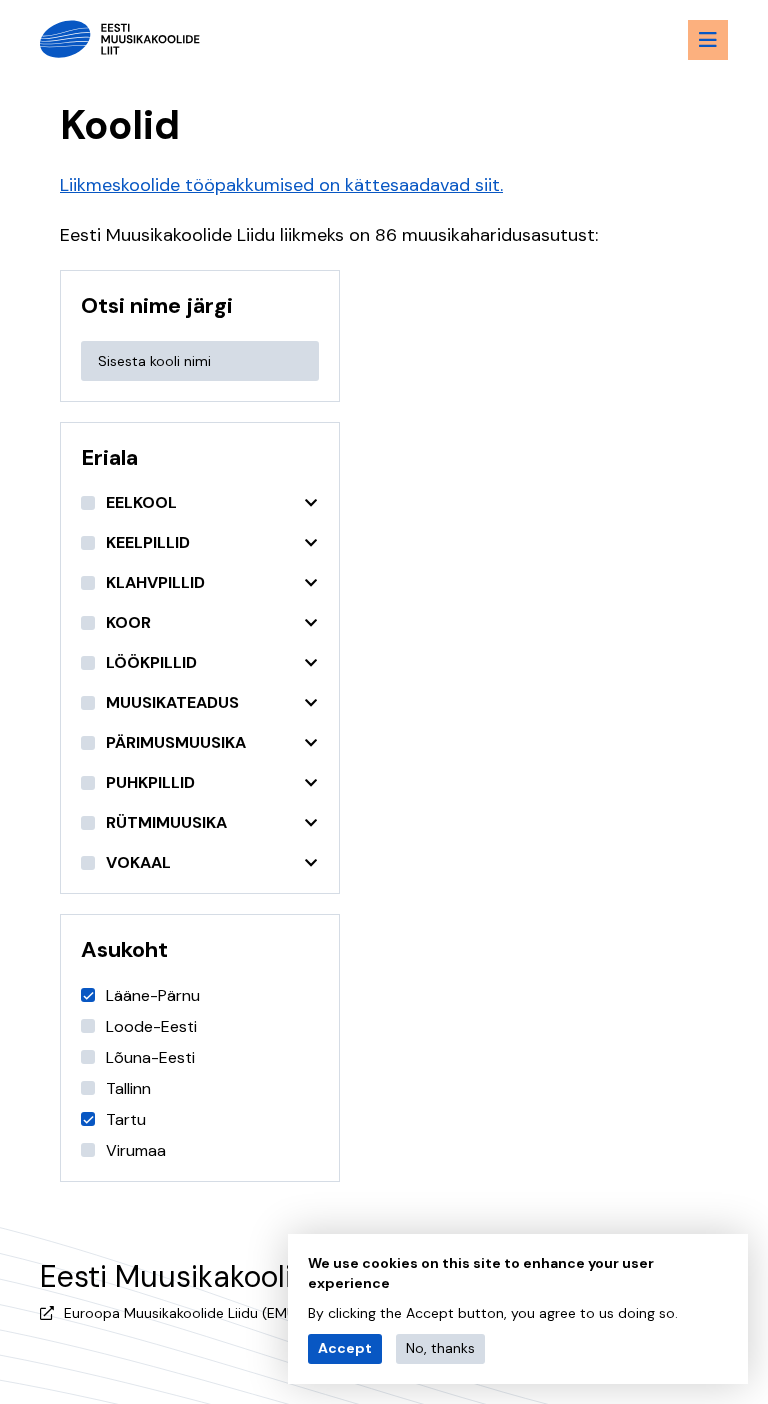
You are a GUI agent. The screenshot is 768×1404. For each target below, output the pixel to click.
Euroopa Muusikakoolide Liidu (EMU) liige (197, 1313)
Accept (345, 1348)
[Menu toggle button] (708, 40)
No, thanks (440, 1348)
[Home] (120, 39)
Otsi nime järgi (157, 305)
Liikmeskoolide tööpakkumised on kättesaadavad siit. (281, 185)
